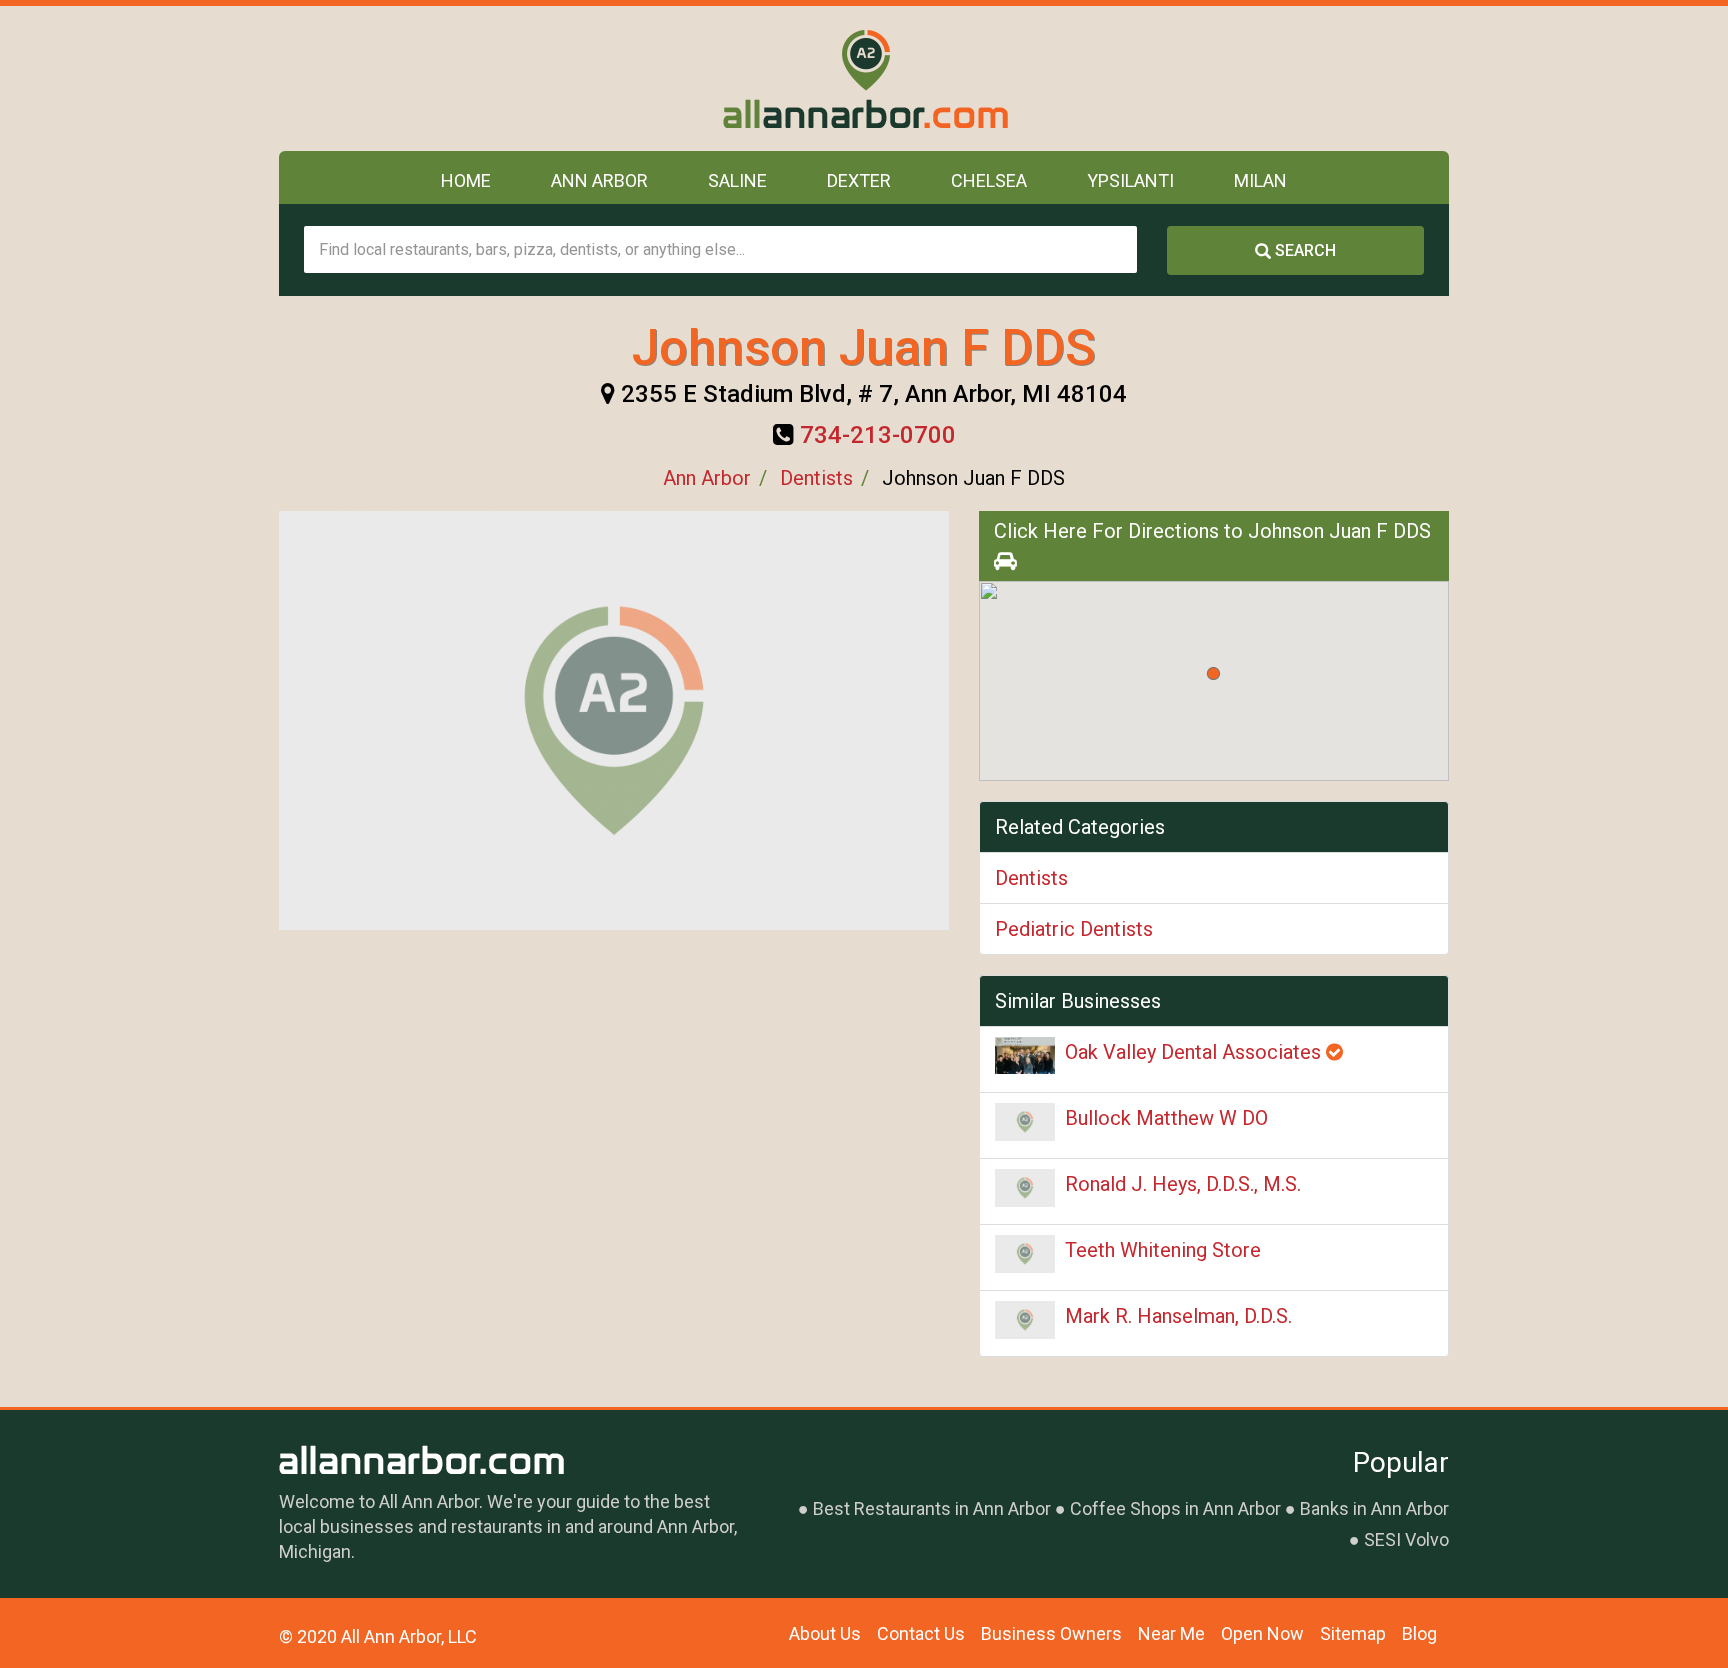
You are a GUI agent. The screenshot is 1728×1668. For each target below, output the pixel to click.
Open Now (1262, 1633)
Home (466, 180)
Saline (737, 180)
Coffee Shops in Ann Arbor (1175, 1508)
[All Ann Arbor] (864, 78)
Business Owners (1051, 1633)
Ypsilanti (1130, 180)
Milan (1260, 180)
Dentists (816, 478)
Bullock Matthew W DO (1166, 1118)
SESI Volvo (1406, 1539)
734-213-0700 (878, 435)
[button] (1213, 673)
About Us (825, 1633)
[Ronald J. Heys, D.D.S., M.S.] (1025, 1188)
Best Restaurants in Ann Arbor (932, 1508)
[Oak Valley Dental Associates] (1025, 1055)
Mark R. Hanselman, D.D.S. (1178, 1316)
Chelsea (989, 180)
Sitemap (1353, 1633)
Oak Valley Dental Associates (1195, 1052)
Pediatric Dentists (1074, 929)
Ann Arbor (599, 180)
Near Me (1171, 1633)
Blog (1419, 1633)
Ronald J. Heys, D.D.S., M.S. (1183, 1184)
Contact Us (921, 1633)
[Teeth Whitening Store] (1025, 1254)
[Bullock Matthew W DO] (1025, 1122)
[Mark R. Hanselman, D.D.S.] (1025, 1320)
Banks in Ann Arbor (1374, 1508)
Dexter (859, 180)
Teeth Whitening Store (1163, 1250)
